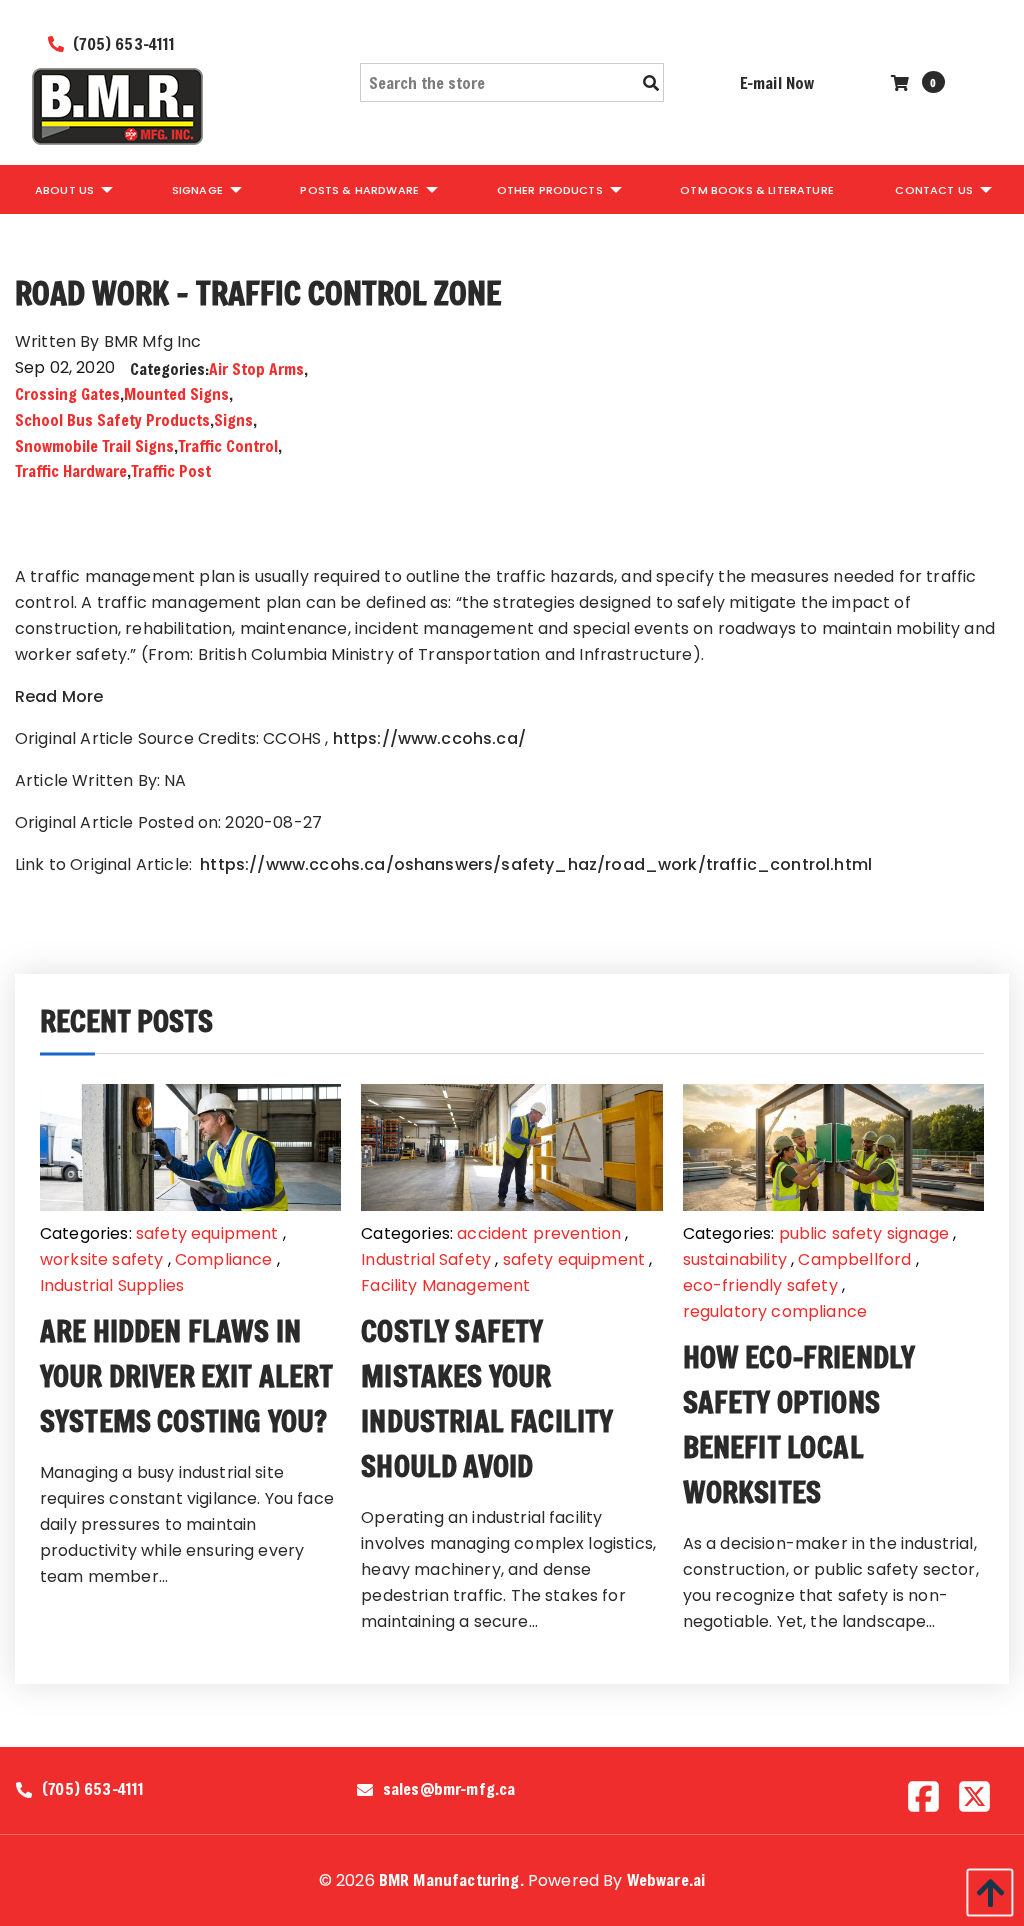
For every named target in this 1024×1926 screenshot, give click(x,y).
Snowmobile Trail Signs (94, 445)
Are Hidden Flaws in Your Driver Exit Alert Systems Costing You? (187, 1376)
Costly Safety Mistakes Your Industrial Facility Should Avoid (487, 1398)
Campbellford (854, 1259)
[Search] (651, 83)
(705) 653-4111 (122, 43)
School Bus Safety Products (112, 419)
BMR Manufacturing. (451, 1879)
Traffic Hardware (71, 470)
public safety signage (864, 1233)
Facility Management (445, 1285)
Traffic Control (228, 445)
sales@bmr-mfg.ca (449, 1789)
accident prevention (539, 1233)
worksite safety (101, 1259)
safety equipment (207, 1233)
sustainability (735, 1259)
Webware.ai (666, 1879)
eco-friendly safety (760, 1285)
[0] (902, 82)
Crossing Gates (67, 393)
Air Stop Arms (256, 368)
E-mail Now (777, 82)
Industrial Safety (426, 1259)
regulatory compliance (775, 1311)
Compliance (224, 1259)
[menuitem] (72, 189)
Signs (233, 419)
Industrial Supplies (112, 1285)
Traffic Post (171, 470)
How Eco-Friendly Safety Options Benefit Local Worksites (799, 1424)
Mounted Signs (176, 393)
